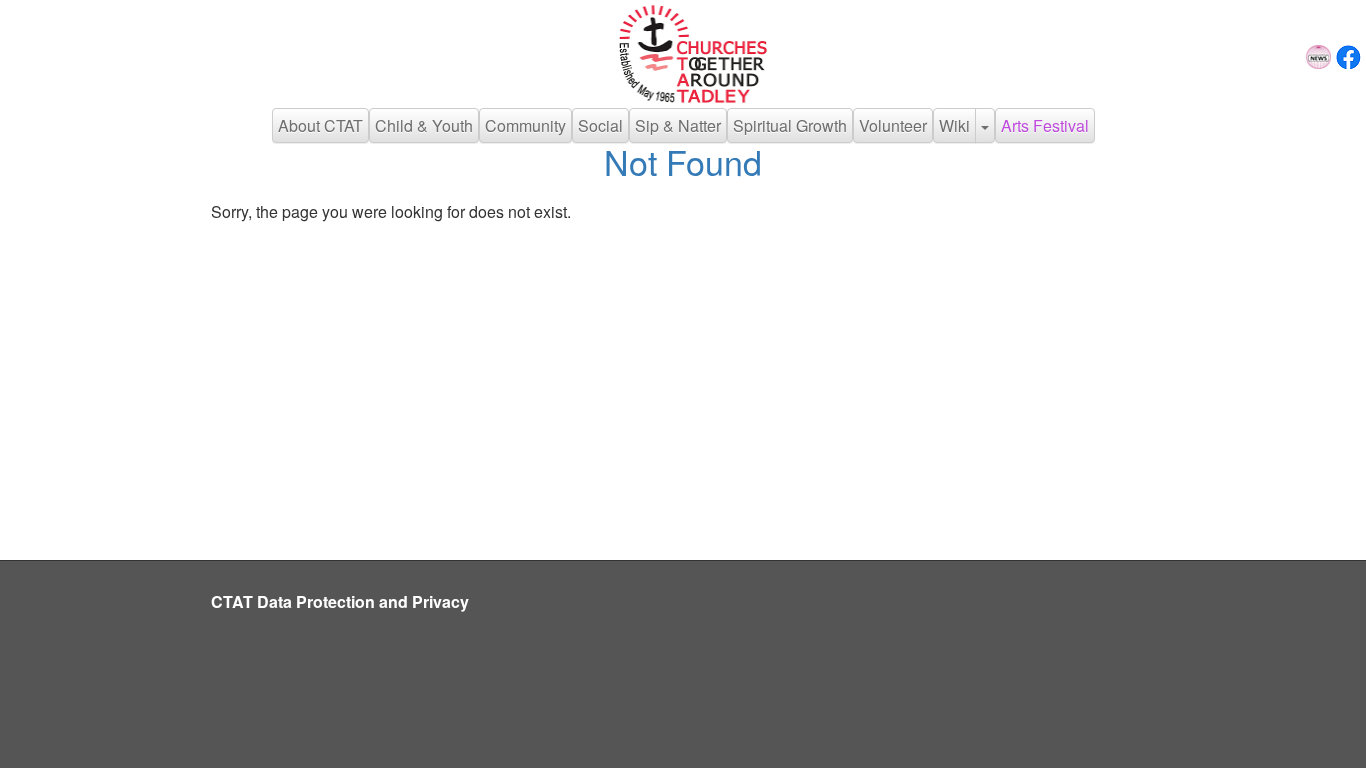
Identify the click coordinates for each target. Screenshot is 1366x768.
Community (525, 125)
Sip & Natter (678, 125)
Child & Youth (424, 125)
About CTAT (320, 125)
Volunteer (893, 125)
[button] (985, 125)
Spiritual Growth (790, 125)
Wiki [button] (954, 125)
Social (600, 125)
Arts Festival (1045, 125)
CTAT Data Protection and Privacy (340, 601)
